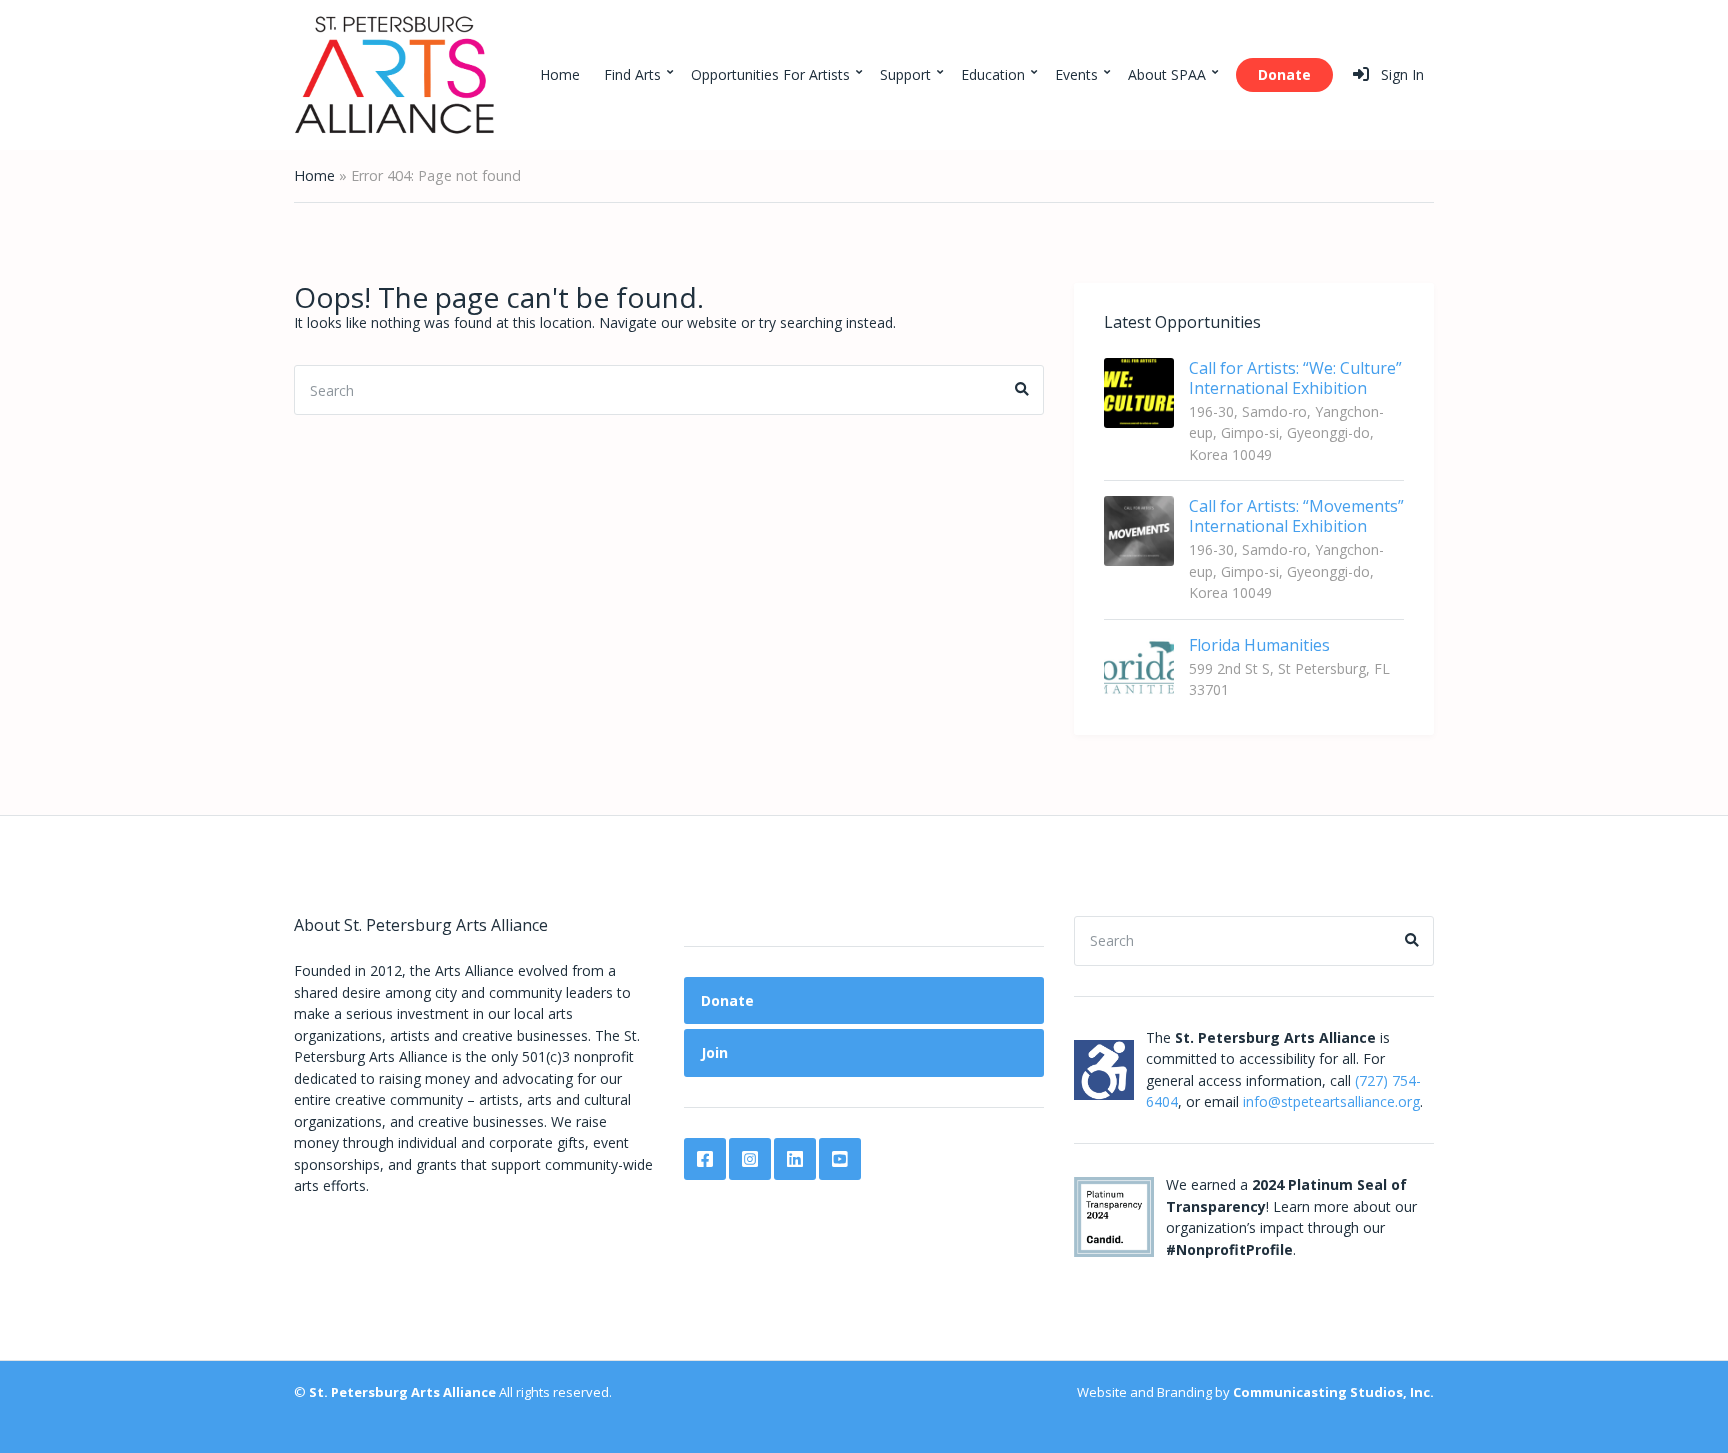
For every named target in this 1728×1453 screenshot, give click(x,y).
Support (905, 74)
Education (993, 74)
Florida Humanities (1259, 645)
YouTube (840, 1159)
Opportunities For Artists (770, 74)
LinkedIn (795, 1159)
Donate (1284, 74)
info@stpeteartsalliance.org (1331, 1101)
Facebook (705, 1159)
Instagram (750, 1159)
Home (560, 74)
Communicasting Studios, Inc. (1333, 1392)
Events (1076, 74)
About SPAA (1167, 74)
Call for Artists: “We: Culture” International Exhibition (1295, 378)
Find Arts (632, 74)
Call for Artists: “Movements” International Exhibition (1296, 516)
